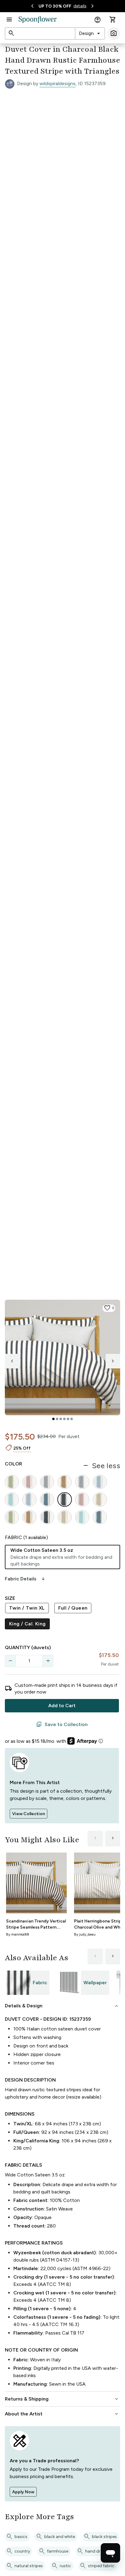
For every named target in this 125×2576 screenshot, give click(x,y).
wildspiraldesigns (57, 83)
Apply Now (23, 2492)
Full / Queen (73, 1608)
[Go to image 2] (57, 1419)
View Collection (29, 1814)
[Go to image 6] (72, 1419)
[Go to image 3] (61, 1419)
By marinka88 (18, 1934)
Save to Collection (62, 1725)
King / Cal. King (27, 1624)
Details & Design (62, 2006)
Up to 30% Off (55, 6)
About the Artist (62, 2414)
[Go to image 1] (53, 1419)
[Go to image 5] (68, 1419)
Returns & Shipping (62, 2399)
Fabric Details (25, 1579)
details (80, 6)
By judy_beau (85, 1934)
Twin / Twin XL (27, 1608)
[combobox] (90, 33)
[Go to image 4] (64, 1419)
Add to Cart (62, 1706)
